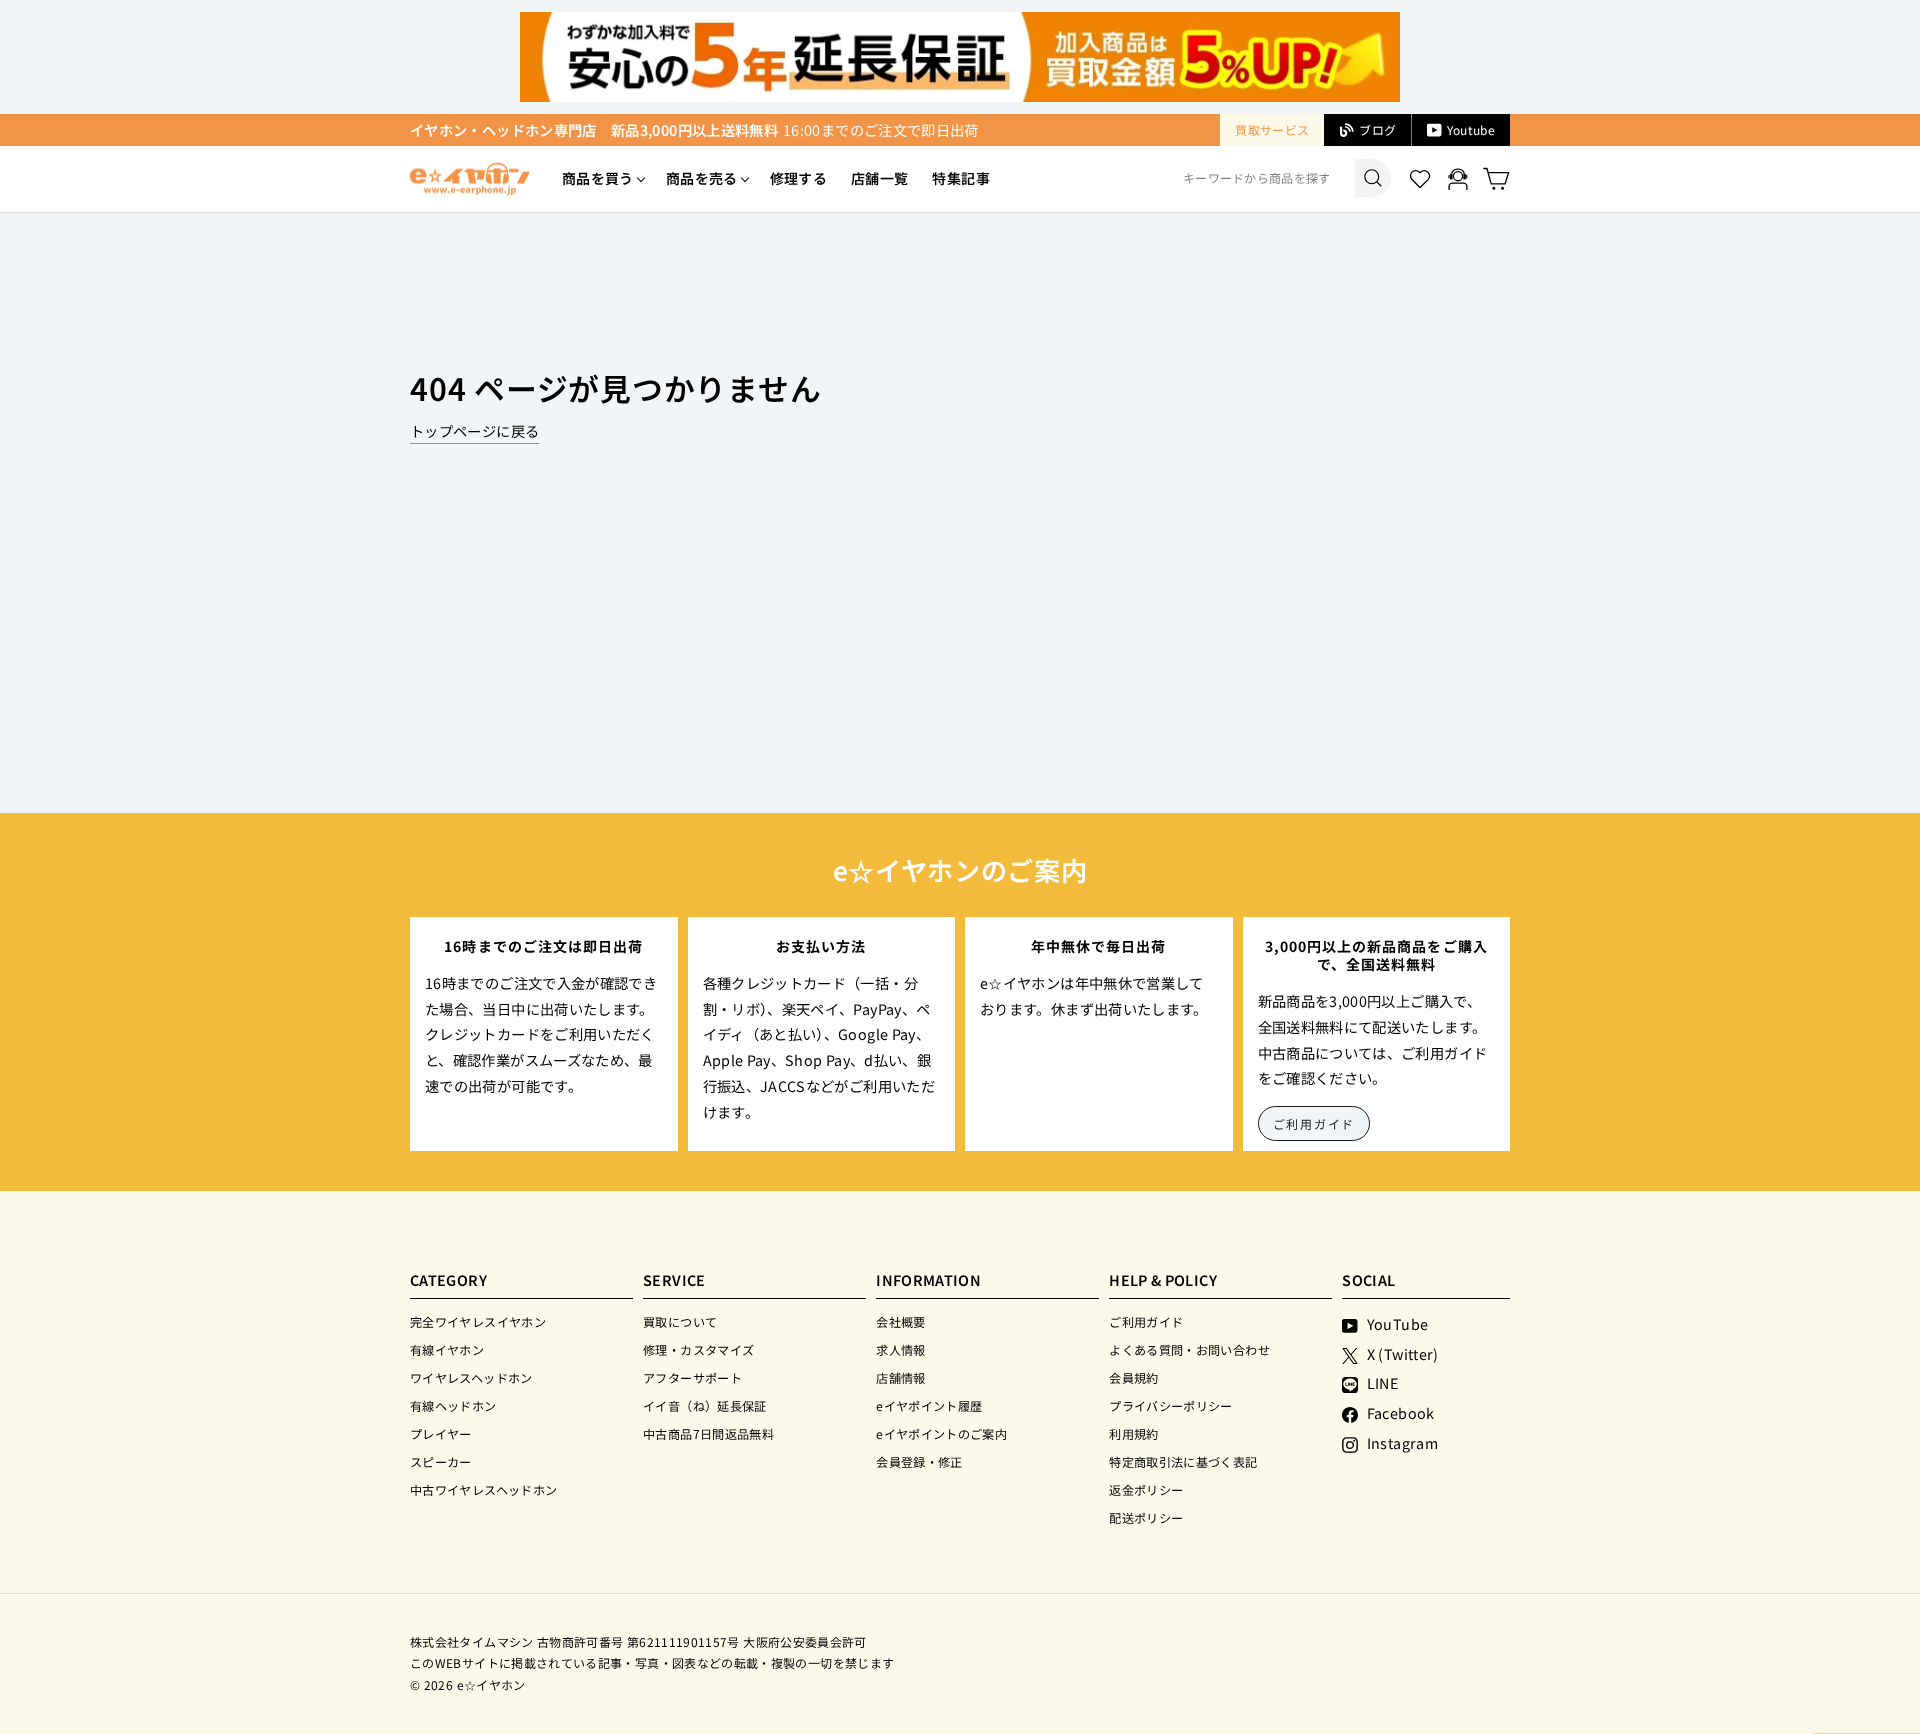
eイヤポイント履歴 (929, 1405)
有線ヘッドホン (453, 1405)
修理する (798, 178)
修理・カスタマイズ (698, 1349)
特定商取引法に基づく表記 (1183, 1461)
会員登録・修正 (919, 1461)
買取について (680, 1321)
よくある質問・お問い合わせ (1189, 1349)
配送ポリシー (1146, 1517)
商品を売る (702, 178)
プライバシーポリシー (1171, 1405)
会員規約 (1133, 1377)
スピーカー (441, 1461)
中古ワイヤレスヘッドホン (483, 1489)
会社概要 (900, 1321)
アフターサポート (692, 1377)
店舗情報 (900, 1377)
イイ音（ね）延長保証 (705, 1405)
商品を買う (598, 178)
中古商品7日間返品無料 (708, 1433)
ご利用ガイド (1314, 1123)
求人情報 (900, 1349)
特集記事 (960, 178)
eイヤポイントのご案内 (941, 1433)
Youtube (1471, 129)
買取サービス (1272, 129)
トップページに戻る (474, 430)
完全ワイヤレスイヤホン (478, 1321)
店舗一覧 (879, 178)
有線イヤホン (447, 1349)
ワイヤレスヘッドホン (471, 1377)
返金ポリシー (1146, 1489)
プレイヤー (441, 1433)
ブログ (1377, 129)
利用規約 (1133, 1433)
